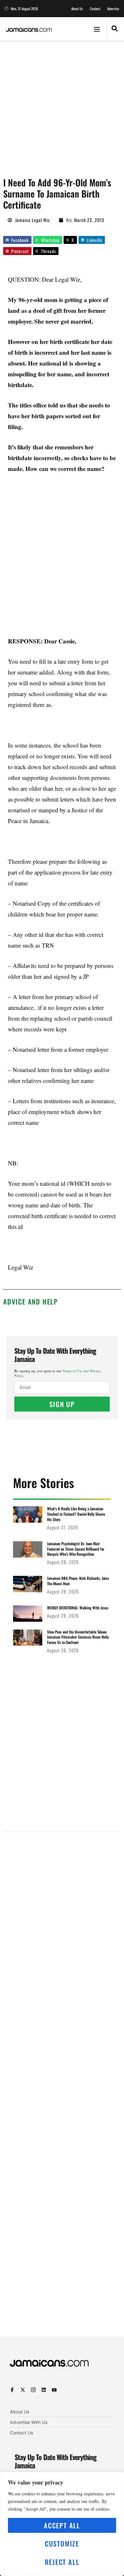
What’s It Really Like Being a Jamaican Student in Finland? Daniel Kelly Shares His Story (76, 1514)
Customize (62, 2543)
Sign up (62, 1404)
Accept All (62, 2525)
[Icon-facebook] (12, 2390)
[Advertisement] (62, 106)
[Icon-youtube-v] (54, 2390)
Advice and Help (31, 1301)
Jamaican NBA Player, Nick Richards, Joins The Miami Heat (78, 1581)
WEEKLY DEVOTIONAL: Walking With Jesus (78, 1608)
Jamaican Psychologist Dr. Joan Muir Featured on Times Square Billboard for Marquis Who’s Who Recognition (76, 1549)
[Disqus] (62, 2087)
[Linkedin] (44, 2390)
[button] (97, 29)
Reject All (62, 2562)
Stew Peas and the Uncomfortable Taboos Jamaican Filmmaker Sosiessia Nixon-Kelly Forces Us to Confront (78, 1637)
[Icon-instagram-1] (33, 2390)
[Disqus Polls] (62, 1918)
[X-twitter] (23, 2390)
